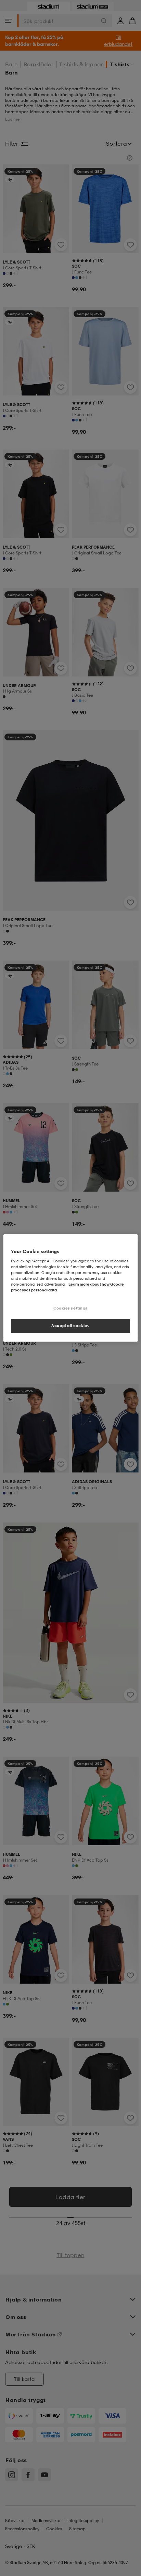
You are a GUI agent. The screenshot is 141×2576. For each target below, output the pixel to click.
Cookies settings (70, 1308)
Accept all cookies (70, 1326)
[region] (70, 1288)
